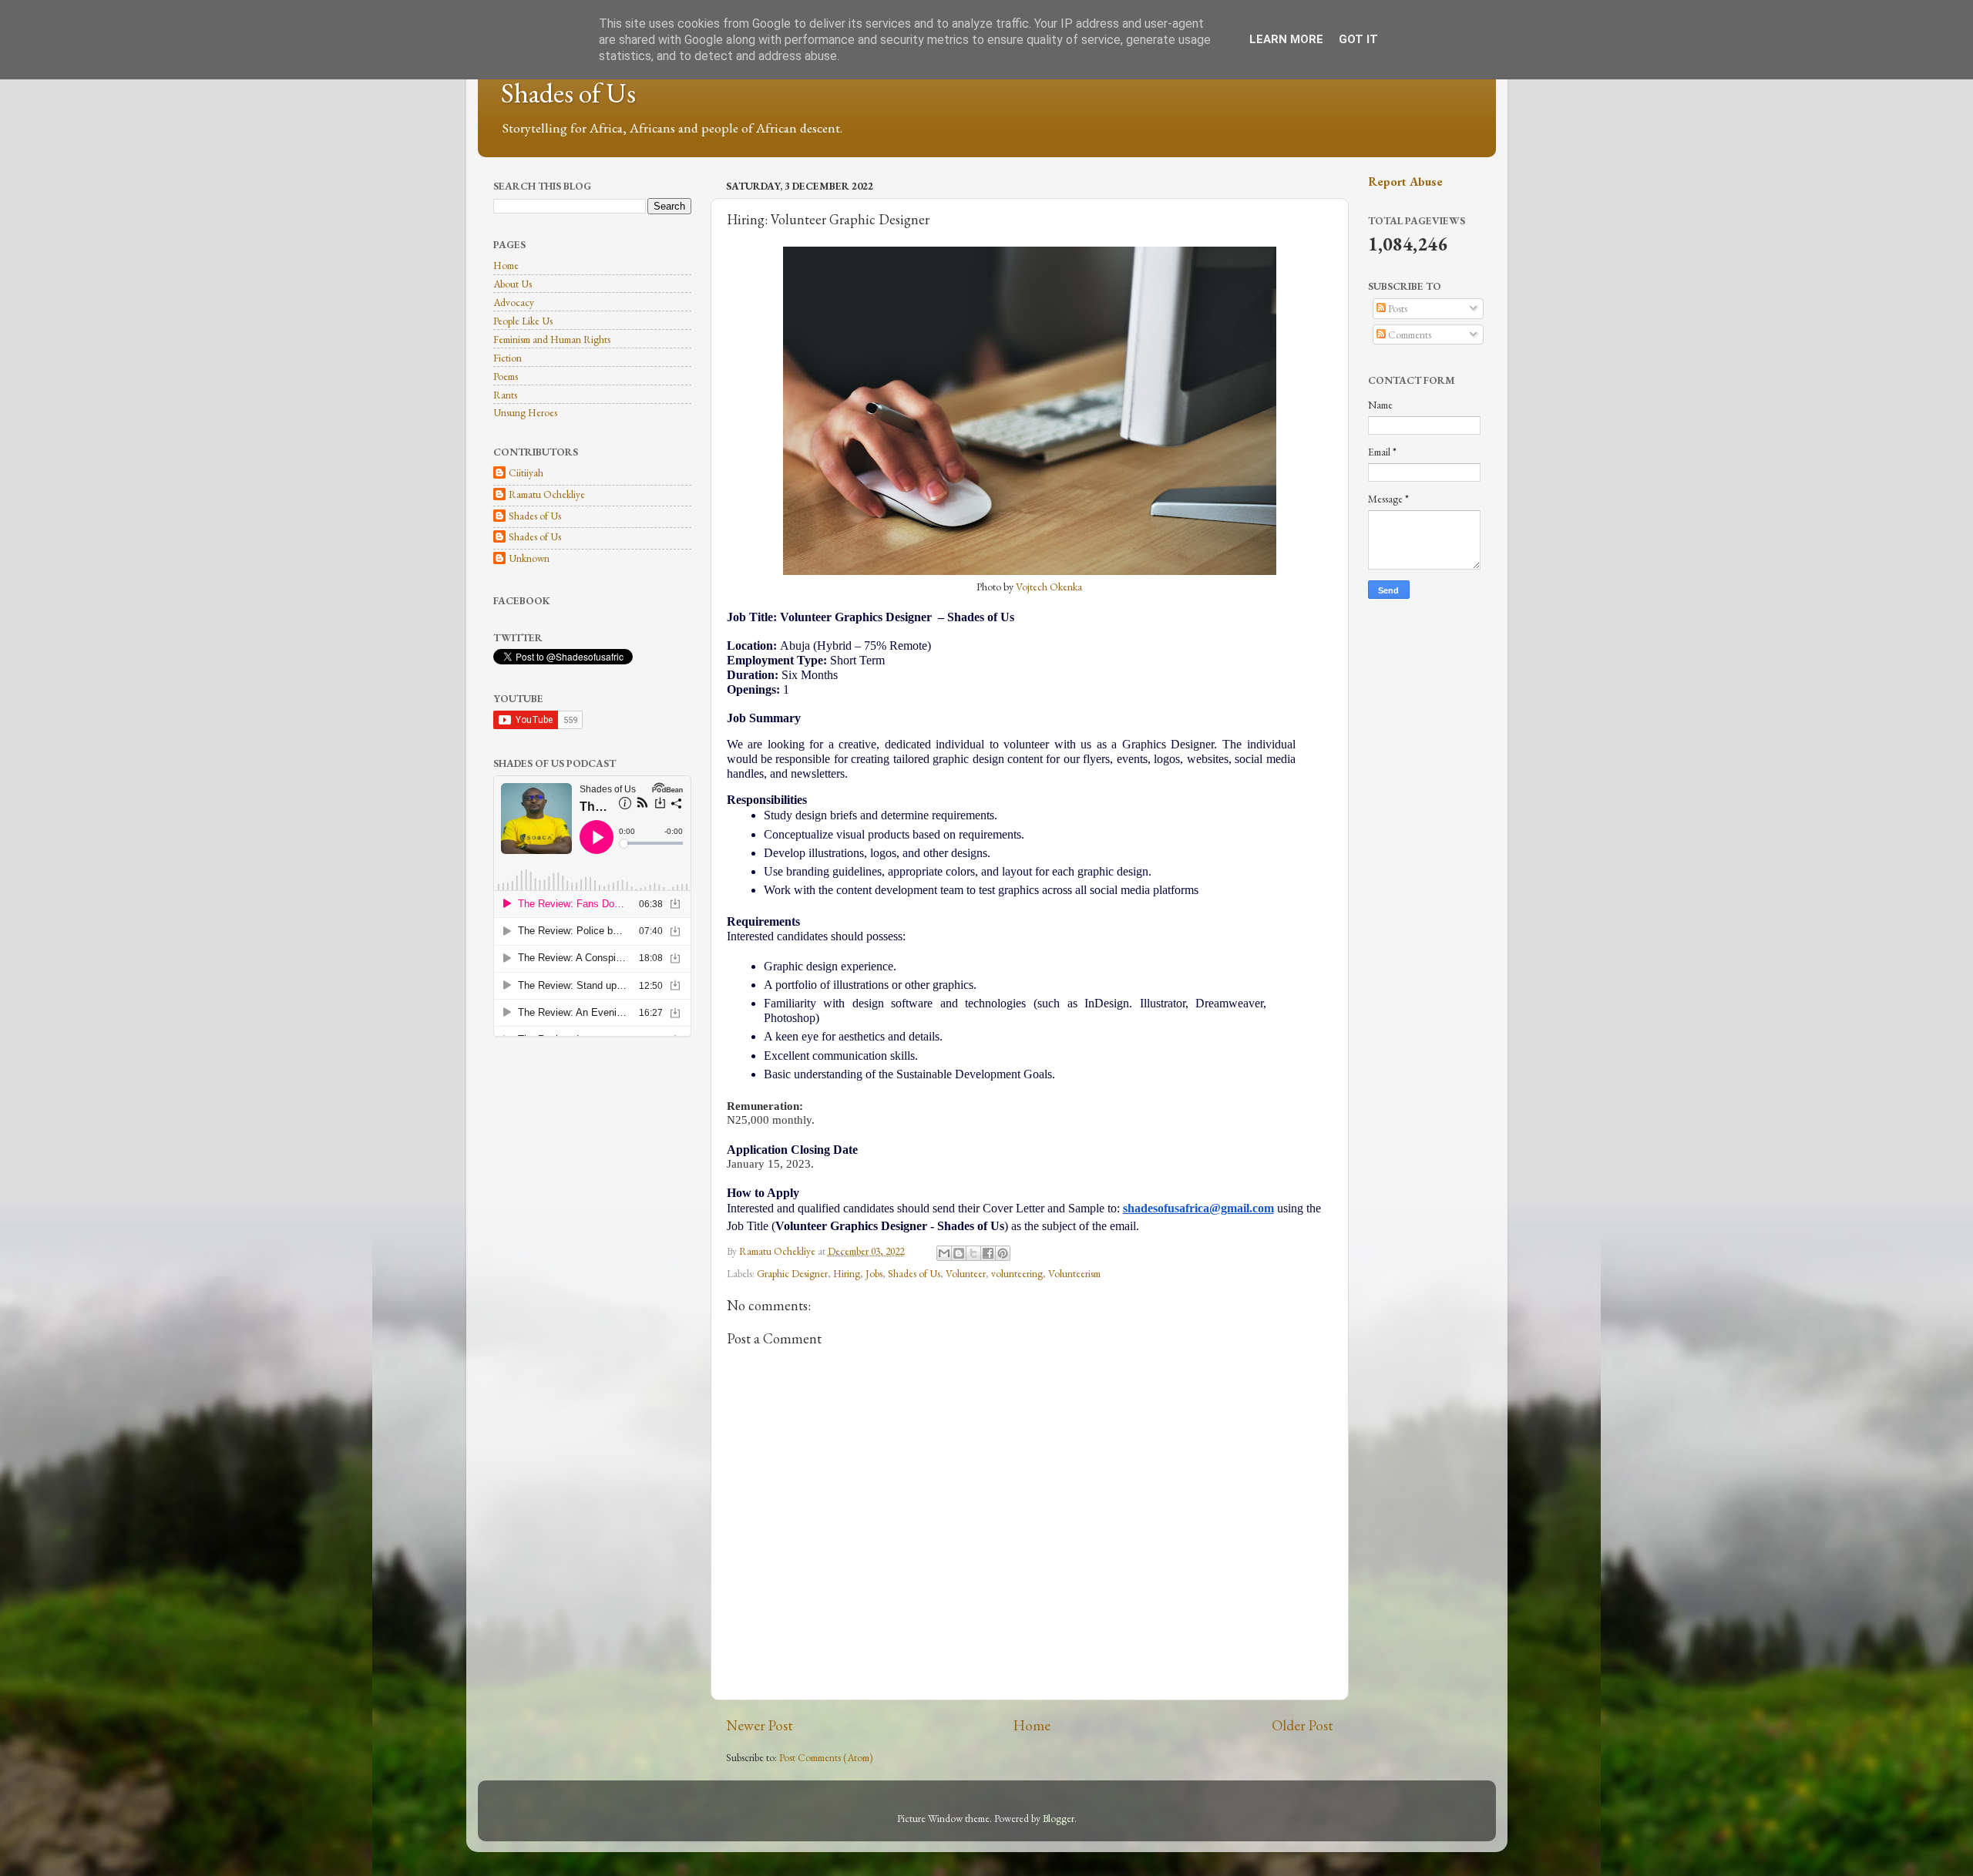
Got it (1358, 39)
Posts (1397, 308)
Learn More (1286, 39)
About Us (513, 284)
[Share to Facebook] (988, 1253)
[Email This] (944, 1253)
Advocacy (514, 302)
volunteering (1017, 1273)
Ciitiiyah (526, 473)
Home (1032, 1725)
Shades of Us (568, 93)
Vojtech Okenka (1049, 587)
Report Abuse (1405, 182)
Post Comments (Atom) (826, 1757)
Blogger (1059, 1818)
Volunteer (966, 1273)
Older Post (1302, 1725)
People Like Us (523, 321)
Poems (506, 376)
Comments (1408, 335)
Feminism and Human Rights (552, 339)
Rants (505, 395)
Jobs (874, 1273)
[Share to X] (973, 1253)
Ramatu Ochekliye (547, 494)
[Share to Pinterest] (1003, 1253)
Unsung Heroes (525, 412)
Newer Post (760, 1725)
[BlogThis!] (959, 1253)
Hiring (847, 1273)
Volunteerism (1074, 1273)
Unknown (529, 558)
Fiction (508, 358)
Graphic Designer (792, 1273)
